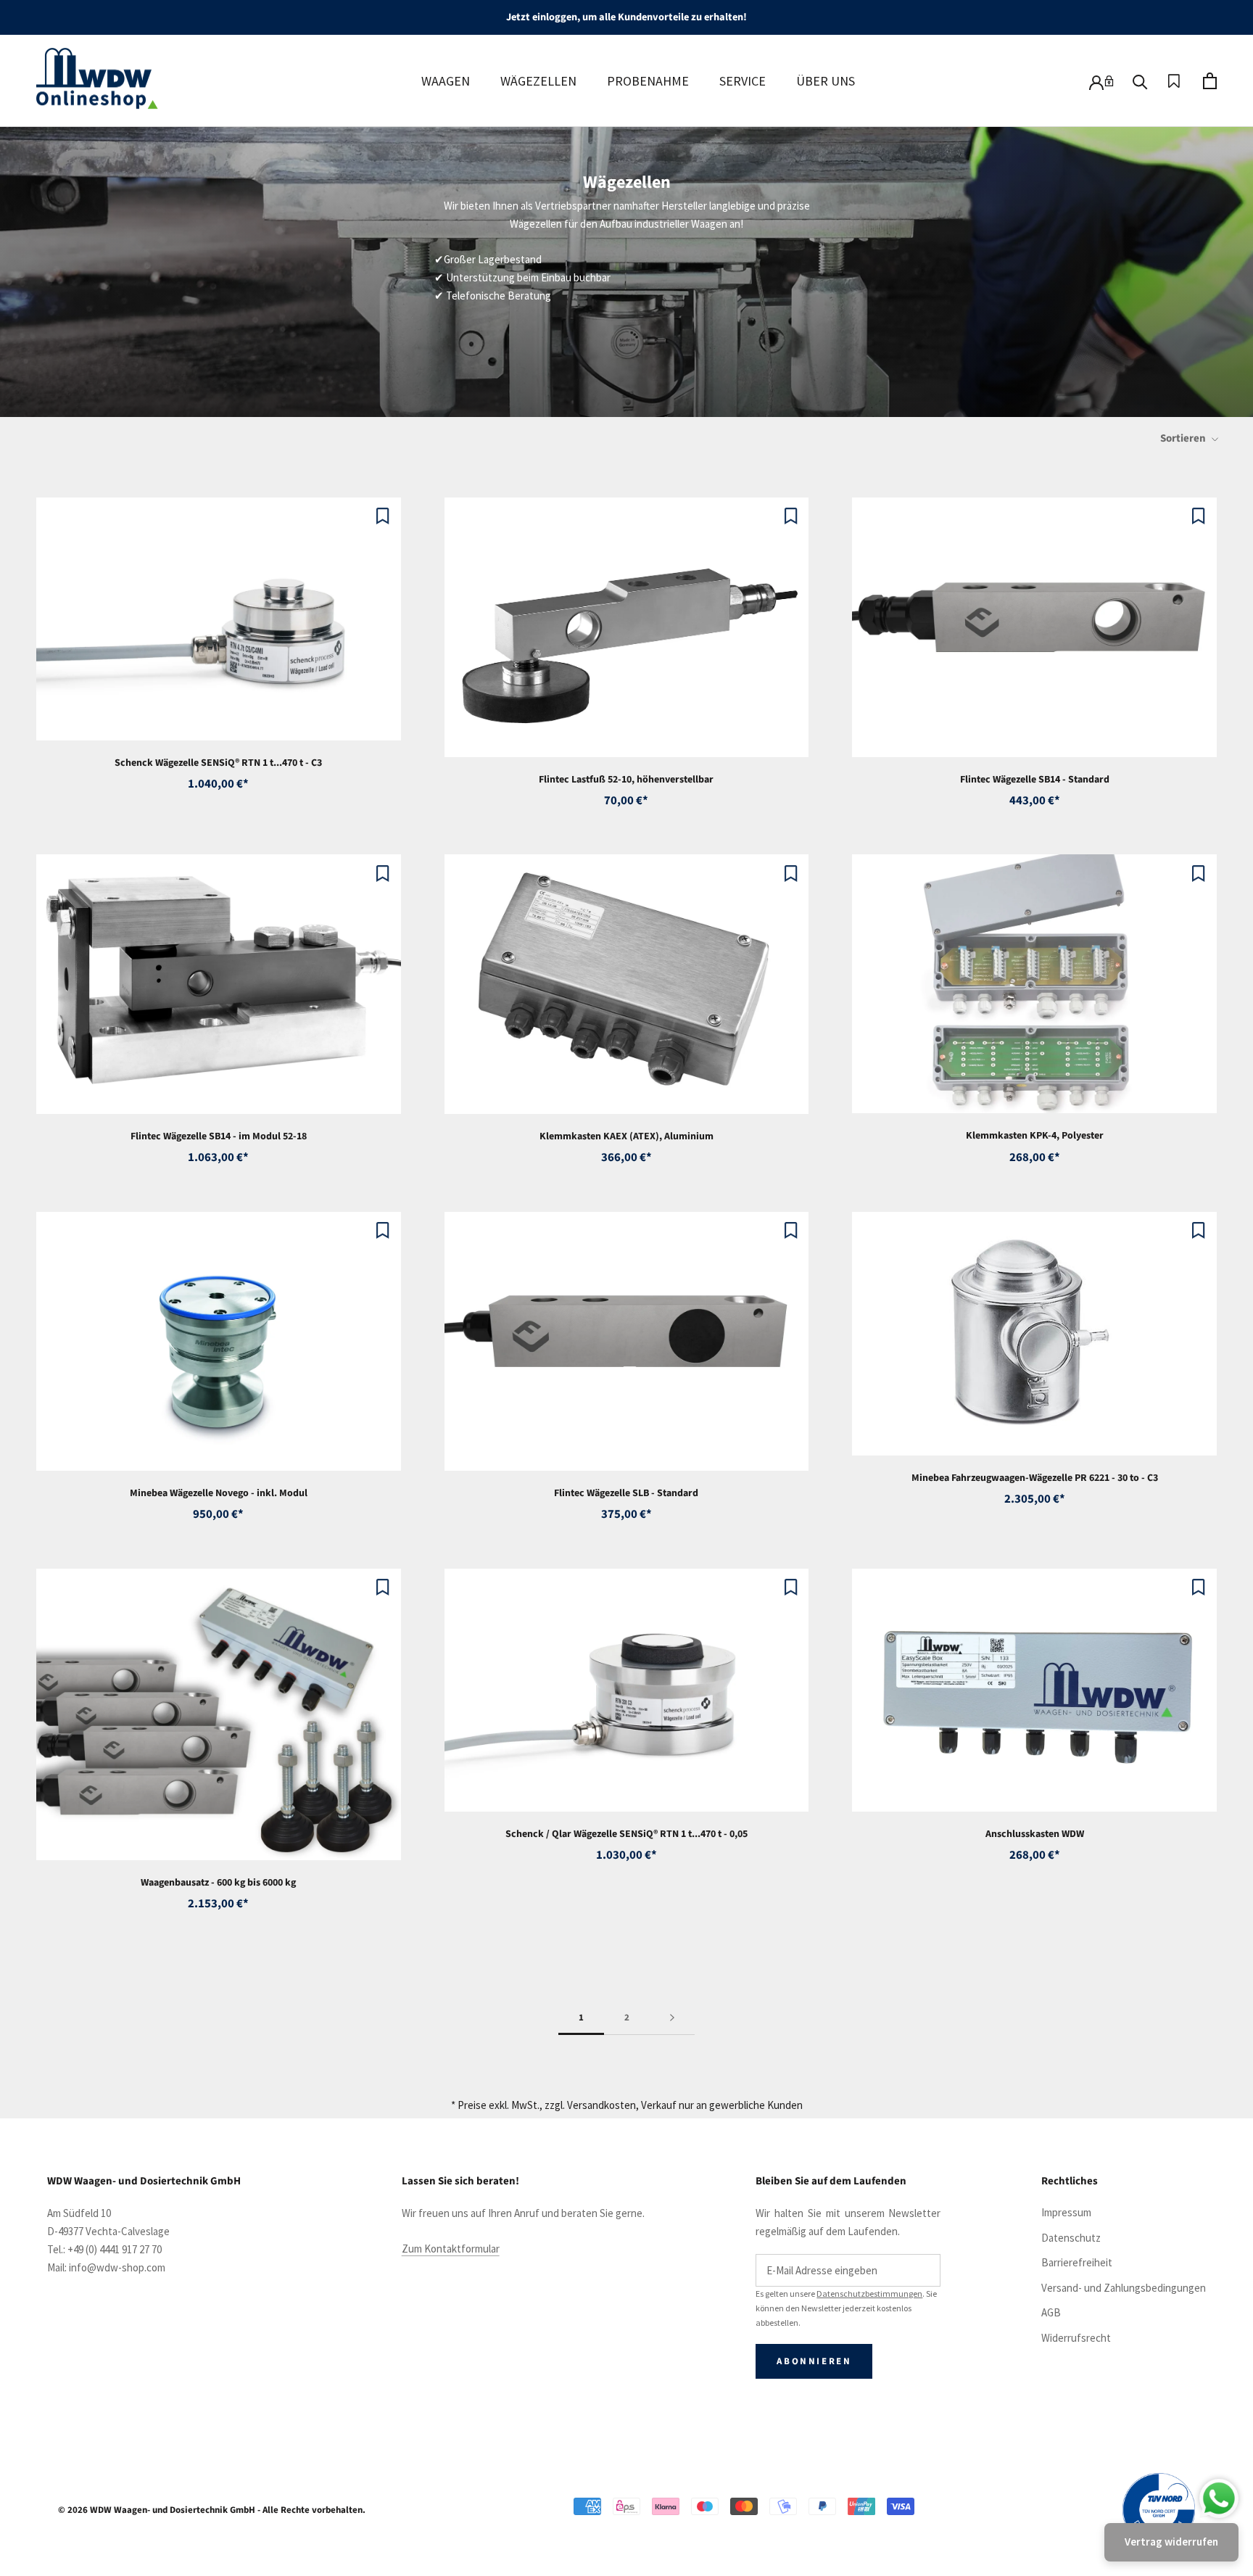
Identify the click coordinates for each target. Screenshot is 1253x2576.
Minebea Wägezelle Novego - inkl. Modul (219, 1493)
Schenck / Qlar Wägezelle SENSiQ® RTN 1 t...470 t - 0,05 (626, 1834)
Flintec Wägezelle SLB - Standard (626, 1493)
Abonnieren (814, 2361)
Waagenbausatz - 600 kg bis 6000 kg (218, 1883)
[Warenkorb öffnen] (1210, 81)
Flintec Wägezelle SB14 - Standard (1035, 780)
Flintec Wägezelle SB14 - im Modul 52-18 (219, 1136)
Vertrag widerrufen (1171, 2542)
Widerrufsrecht (1076, 2338)
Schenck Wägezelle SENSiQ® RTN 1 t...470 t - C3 (218, 763)
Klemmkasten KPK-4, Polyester (1035, 1136)
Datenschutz (1071, 2238)
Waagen (446, 81)
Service (743, 81)
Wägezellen (538, 81)
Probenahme (648, 81)
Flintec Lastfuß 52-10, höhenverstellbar (626, 780)
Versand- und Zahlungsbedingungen (1124, 2288)
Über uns (826, 81)
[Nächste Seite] (672, 2018)
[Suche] (1140, 81)
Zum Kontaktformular (451, 2249)
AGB (1051, 2312)
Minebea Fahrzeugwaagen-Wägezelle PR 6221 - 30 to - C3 (1035, 1478)
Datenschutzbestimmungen (869, 2294)
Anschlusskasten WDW (1035, 1834)
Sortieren (1184, 438)
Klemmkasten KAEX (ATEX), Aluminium (626, 1136)
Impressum (1066, 2212)
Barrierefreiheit (1077, 2262)
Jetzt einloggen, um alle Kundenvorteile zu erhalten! (626, 17)
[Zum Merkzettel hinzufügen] (383, 516)
